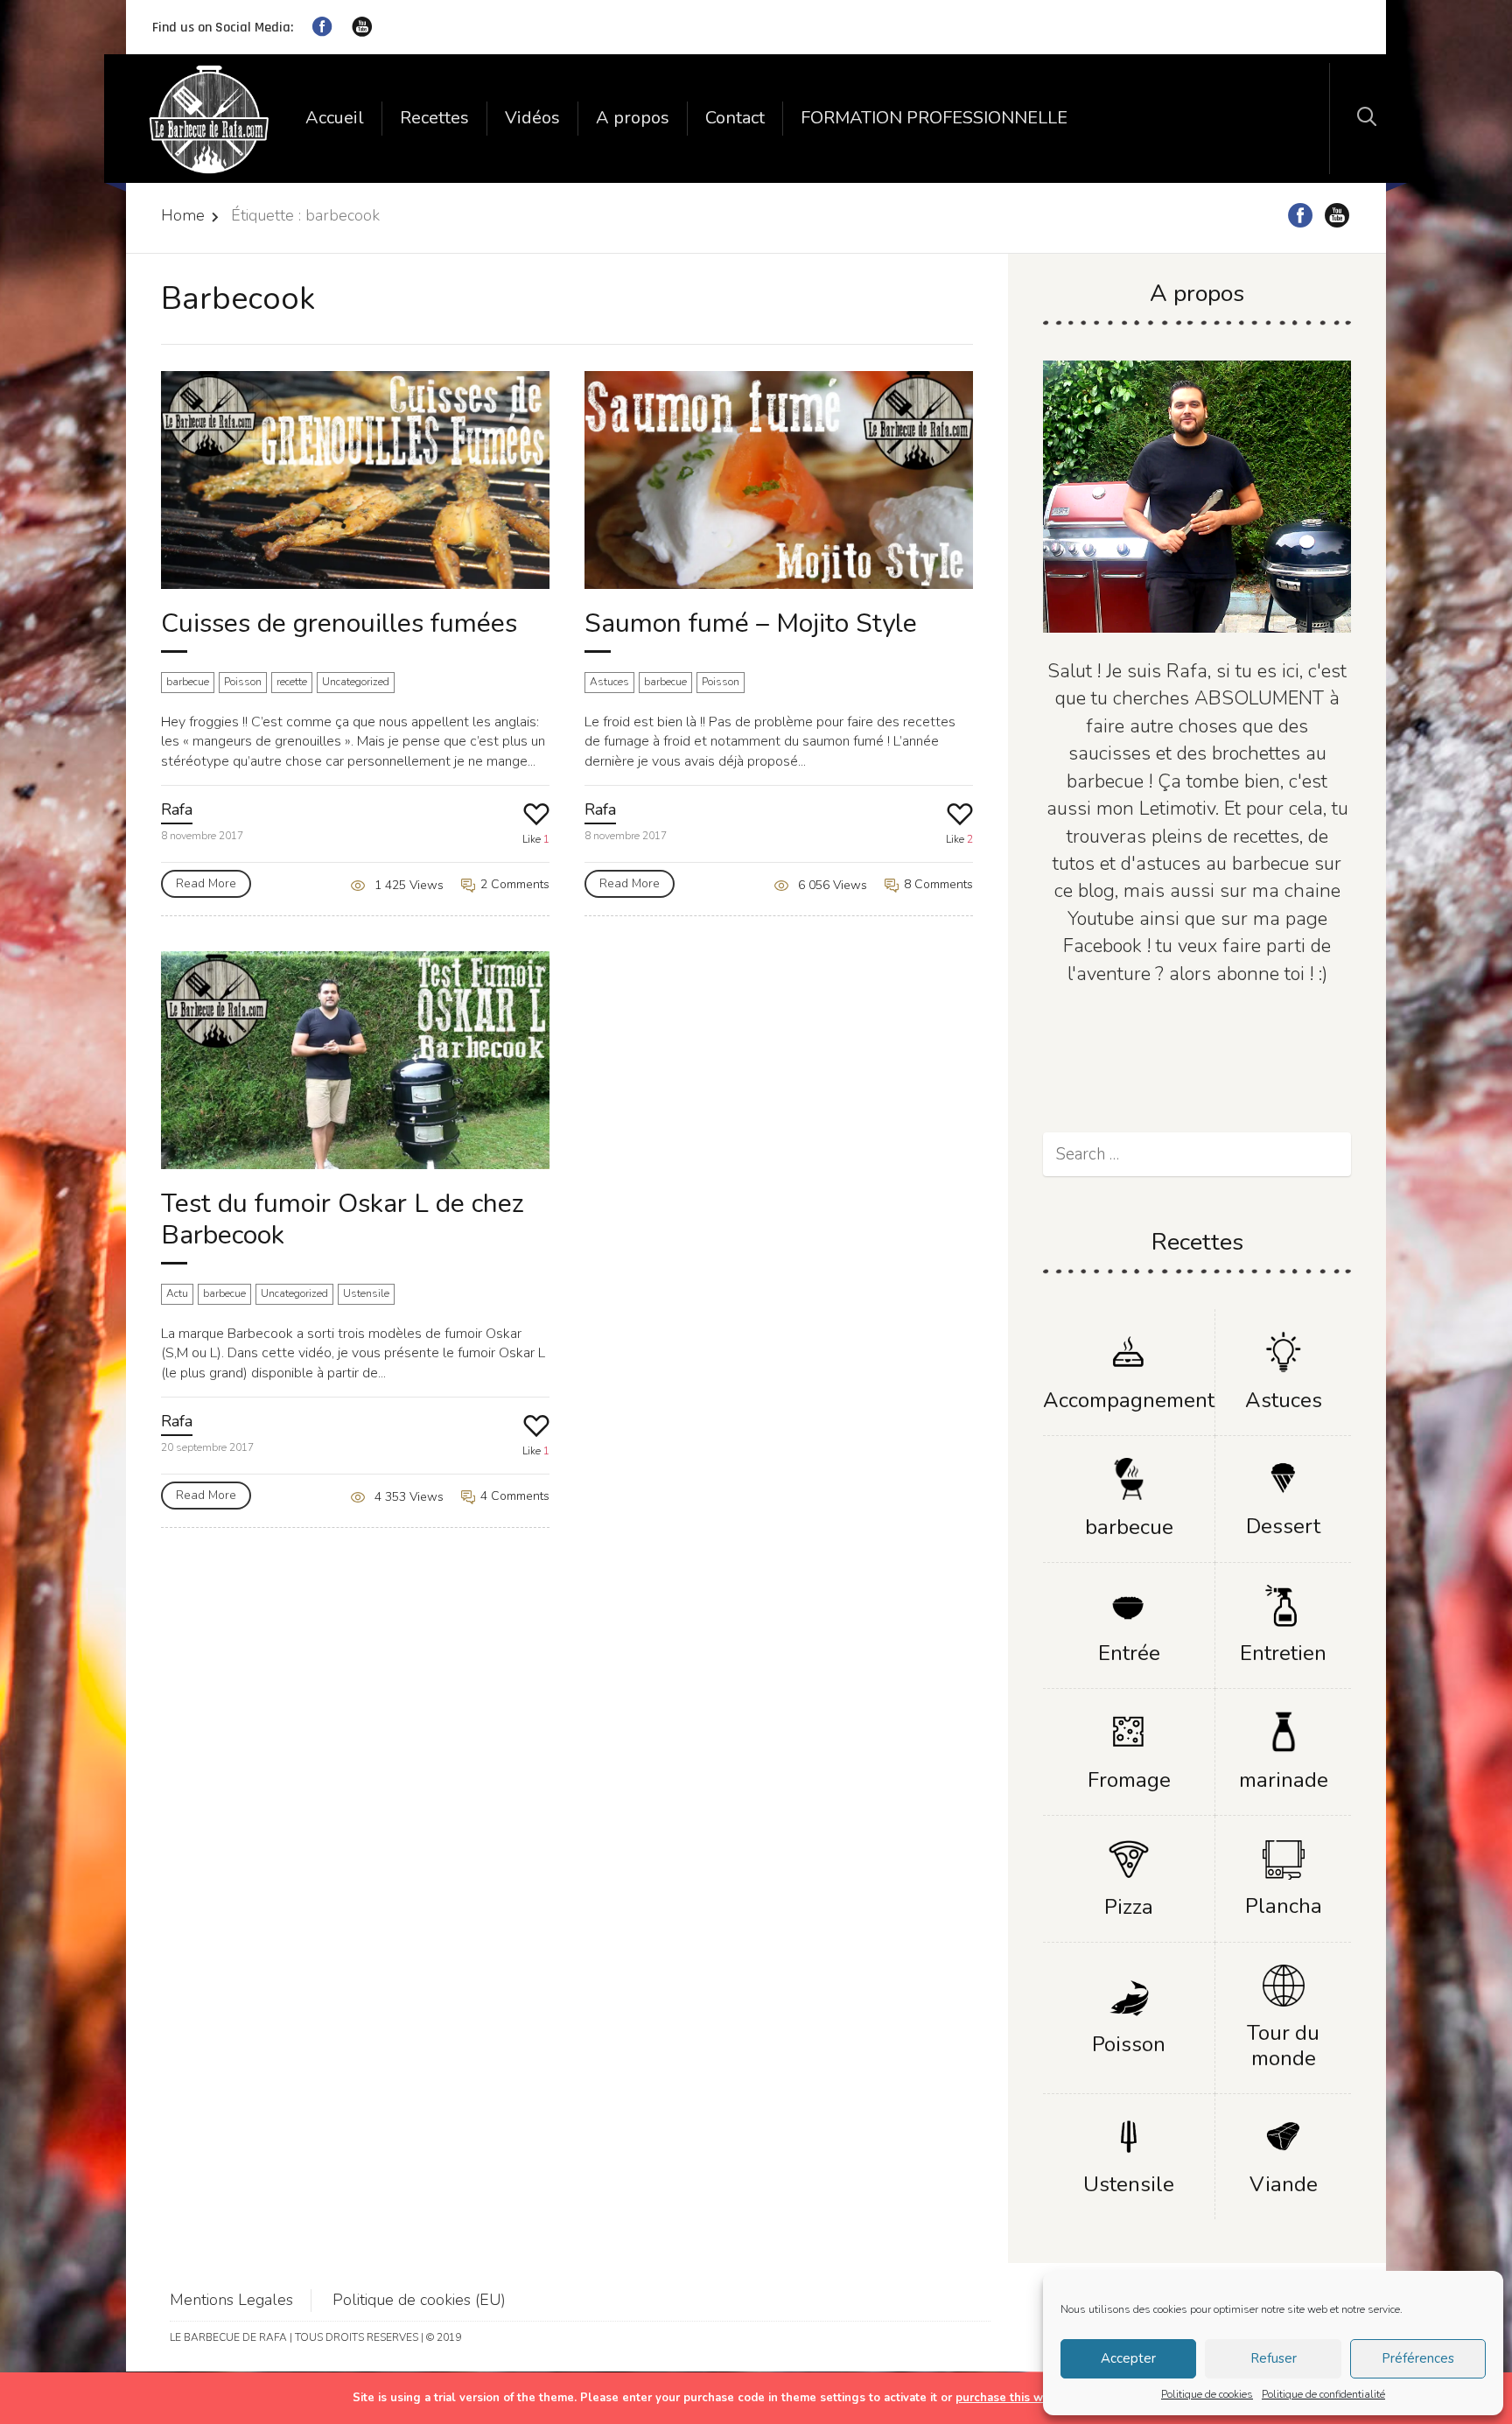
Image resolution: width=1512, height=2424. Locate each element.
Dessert (1283, 1526)
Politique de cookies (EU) (419, 2300)
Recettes (434, 118)
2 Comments (513, 884)
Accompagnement (1129, 1400)
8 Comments (937, 884)
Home (183, 215)
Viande (1284, 2184)
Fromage (1129, 1780)
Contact (735, 118)
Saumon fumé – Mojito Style (751, 624)
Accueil (335, 118)
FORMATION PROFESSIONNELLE (934, 118)
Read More (206, 883)
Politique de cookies (1207, 2394)
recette (292, 682)
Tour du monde (1283, 2046)
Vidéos (532, 118)
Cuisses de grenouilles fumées (339, 624)
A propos (633, 118)
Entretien (1283, 1653)
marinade (1284, 1780)
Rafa (177, 809)
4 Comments (513, 1496)
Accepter (1128, 2358)
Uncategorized (356, 682)
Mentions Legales (231, 2300)
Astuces (609, 682)
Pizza (1129, 1907)
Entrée (1129, 1653)
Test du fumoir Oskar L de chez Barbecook (343, 1219)
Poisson (243, 682)
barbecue (188, 682)
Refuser (1274, 2358)
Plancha (1284, 1906)
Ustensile (366, 1293)
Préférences (1418, 2358)
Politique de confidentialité (1323, 2394)
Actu (177, 1293)
